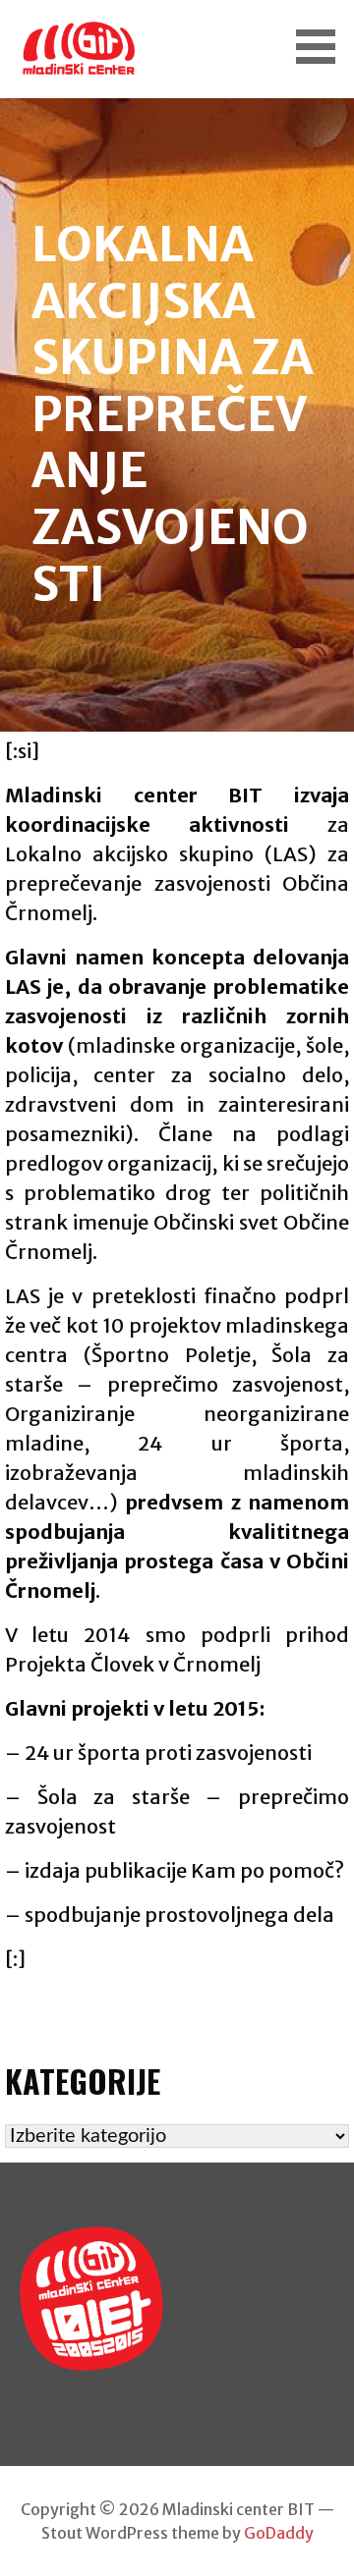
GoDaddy (279, 2533)
